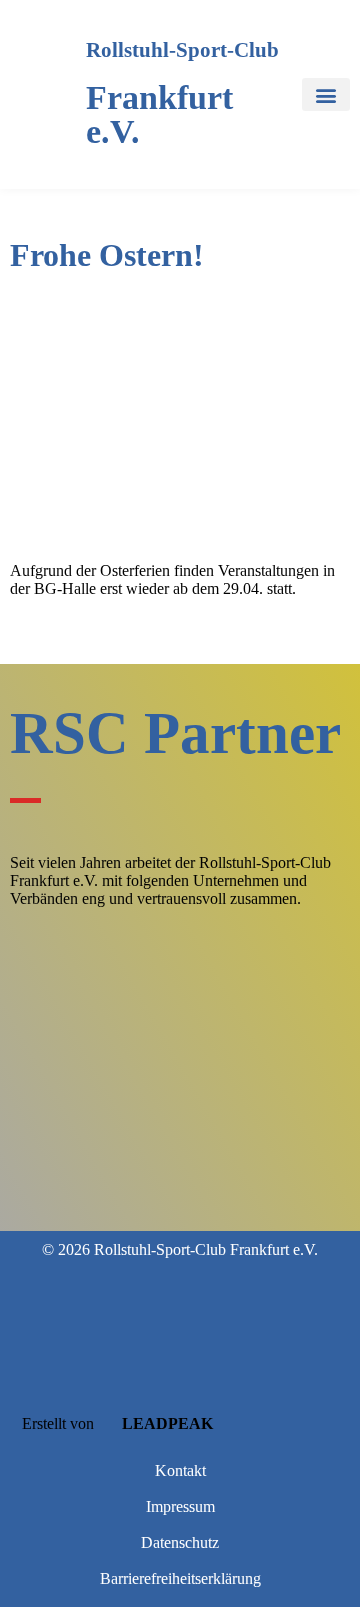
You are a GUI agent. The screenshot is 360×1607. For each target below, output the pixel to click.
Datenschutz (180, 1542)
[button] (326, 94)
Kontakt (180, 1470)
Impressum (180, 1506)
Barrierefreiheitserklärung (180, 1578)
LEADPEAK (165, 1423)
